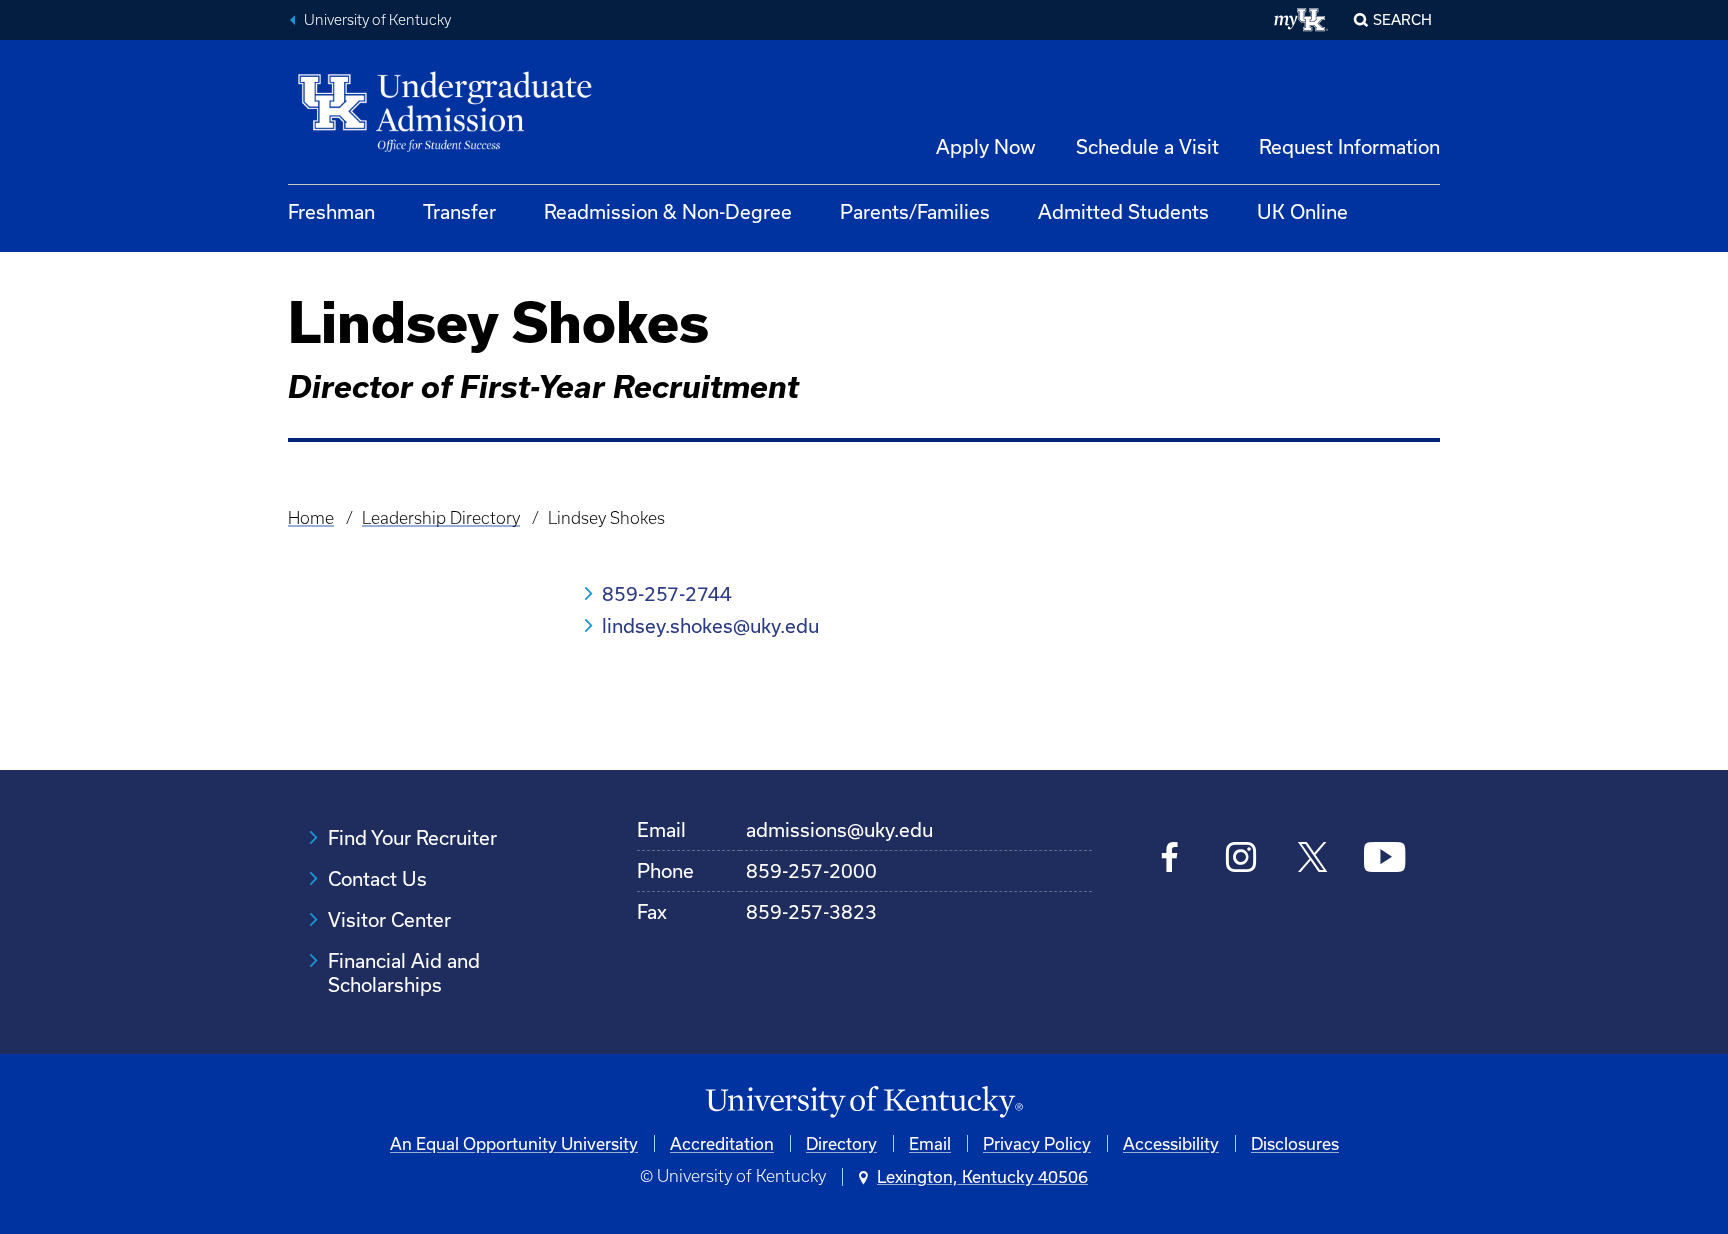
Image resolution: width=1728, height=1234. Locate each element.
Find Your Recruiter (412, 837)
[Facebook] (1170, 859)
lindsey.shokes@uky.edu (710, 625)
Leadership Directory (441, 518)
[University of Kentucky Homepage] (864, 1102)
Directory (841, 1143)
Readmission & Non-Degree (668, 211)
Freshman (331, 211)
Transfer (459, 211)
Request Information (1349, 146)
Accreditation (722, 1143)
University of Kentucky (377, 20)
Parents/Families (915, 211)
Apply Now (986, 146)
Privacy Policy (1037, 1143)
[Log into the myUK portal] (1301, 20)
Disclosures (1295, 1143)
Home (311, 518)
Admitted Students (1123, 211)
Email (930, 1143)
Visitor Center (389, 919)
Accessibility (1171, 1143)
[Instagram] (1241, 859)
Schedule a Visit (1147, 146)
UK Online (1302, 211)
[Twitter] (1312, 859)
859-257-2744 (667, 593)
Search (1402, 19)
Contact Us (377, 878)
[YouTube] (1384, 859)
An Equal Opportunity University (514, 1143)
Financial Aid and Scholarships (404, 972)
